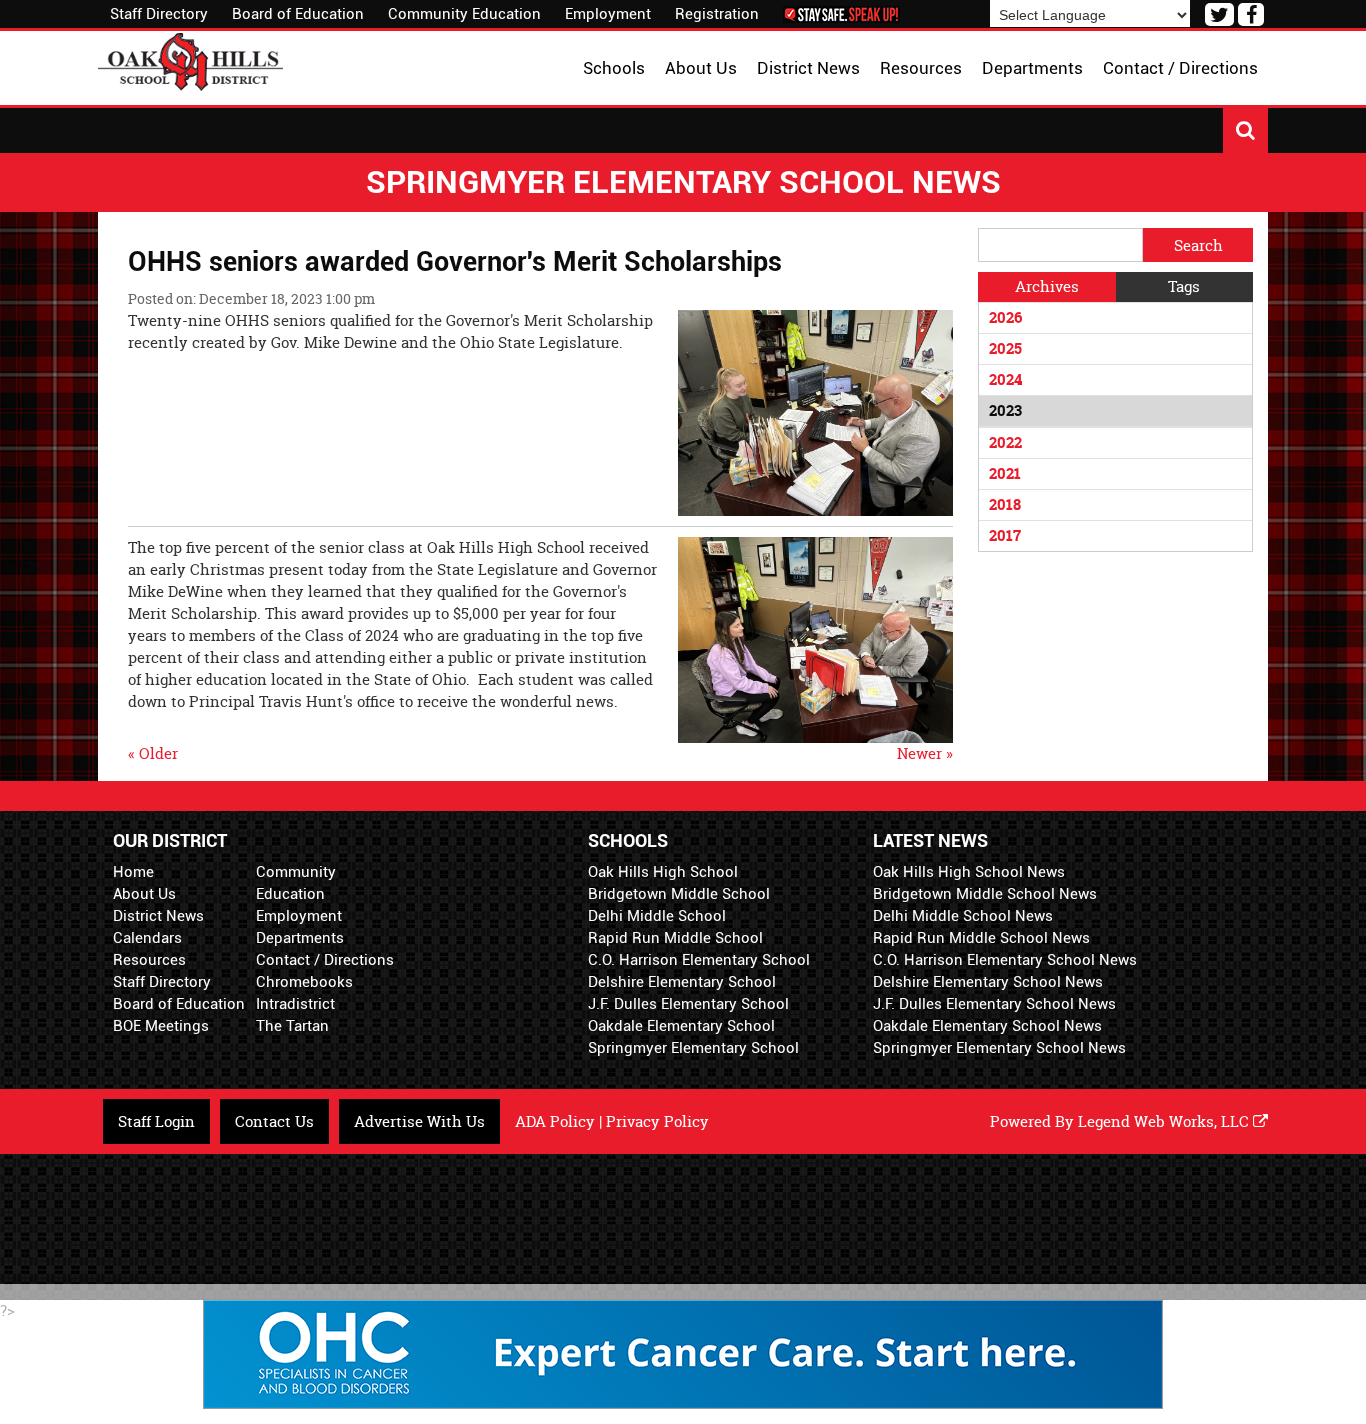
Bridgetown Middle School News (985, 894)
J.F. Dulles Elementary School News (994, 1004)
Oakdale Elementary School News (987, 1026)
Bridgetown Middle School (679, 894)
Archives (1047, 286)
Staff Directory (159, 14)
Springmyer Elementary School (693, 1048)
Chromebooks (304, 982)
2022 (1005, 442)
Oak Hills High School (663, 872)
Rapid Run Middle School (675, 938)
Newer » (925, 753)
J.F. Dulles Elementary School (688, 1004)
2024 (1005, 379)
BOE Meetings (161, 1026)
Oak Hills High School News (969, 872)
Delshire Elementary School (682, 982)
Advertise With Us (419, 1121)
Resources (149, 960)
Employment (608, 14)
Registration (717, 14)
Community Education (464, 14)
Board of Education (298, 14)
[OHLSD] (190, 59)
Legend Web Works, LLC (1165, 1121)
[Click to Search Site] (1245, 130)
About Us (144, 894)
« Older (153, 753)
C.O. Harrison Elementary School (699, 960)
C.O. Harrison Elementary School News (1005, 960)
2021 (1005, 473)
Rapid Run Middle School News (981, 938)
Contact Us (274, 1121)
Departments (300, 938)
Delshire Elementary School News (988, 982)
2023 (1005, 410)
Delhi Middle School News (963, 916)
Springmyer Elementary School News (999, 1048)
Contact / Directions (325, 960)
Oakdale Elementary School (681, 1026)
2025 (1005, 348)
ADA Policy (555, 1121)
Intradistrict (295, 1004)
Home (133, 872)
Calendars (147, 938)
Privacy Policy (657, 1121)
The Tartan (292, 1026)
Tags (1184, 286)
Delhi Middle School (657, 916)
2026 (1005, 317)
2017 (1005, 535)
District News (158, 916)
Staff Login (156, 1121)
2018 (1005, 504)
